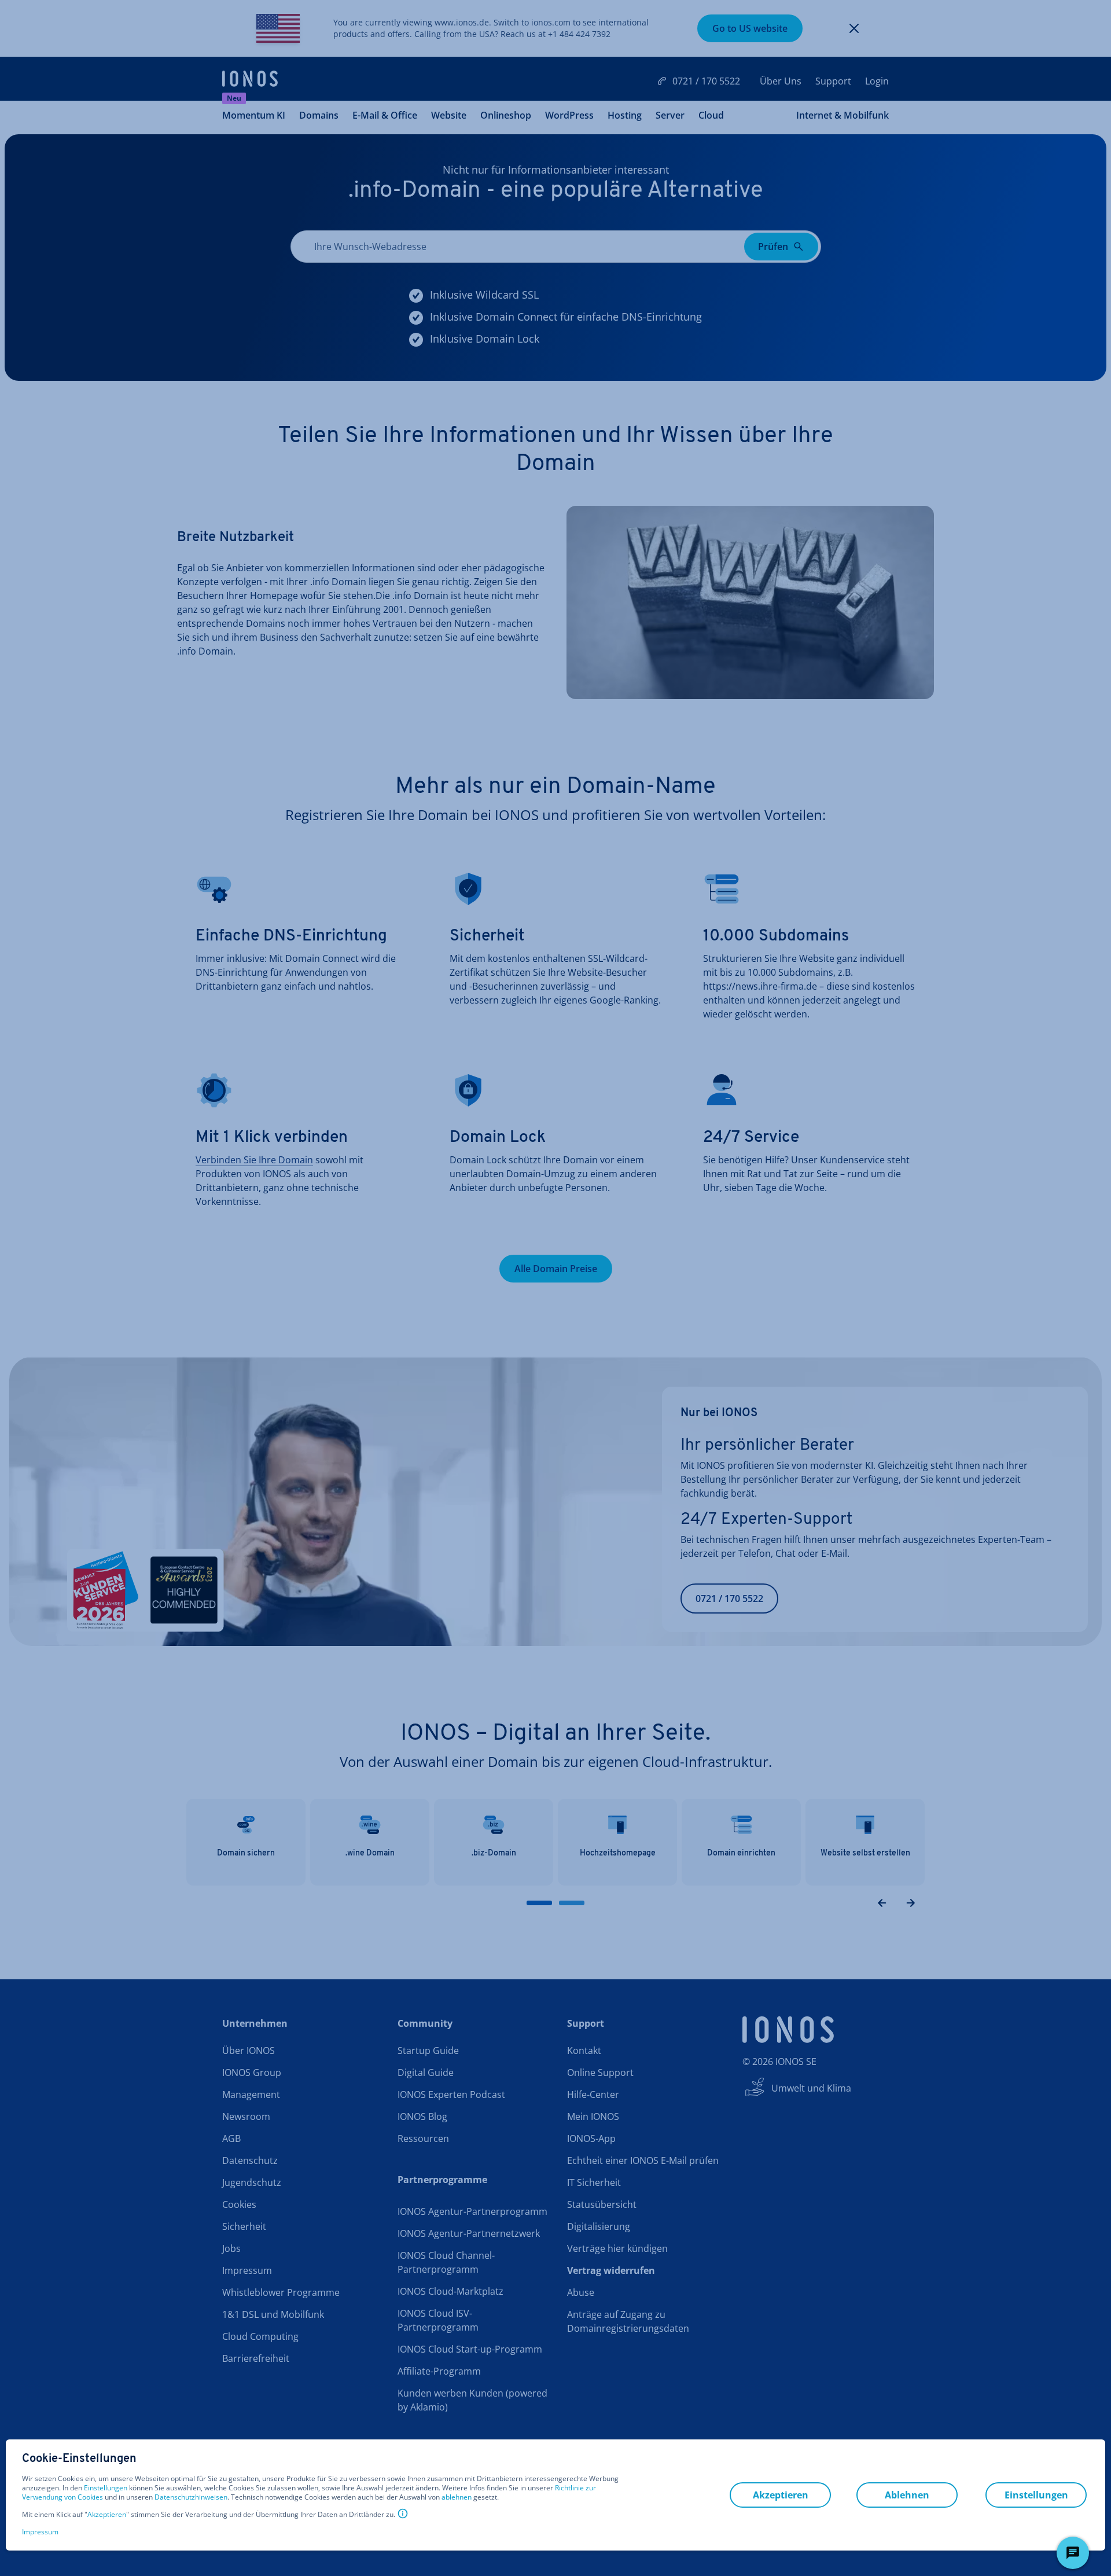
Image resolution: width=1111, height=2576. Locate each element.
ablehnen (457, 2497)
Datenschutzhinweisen (191, 2497)
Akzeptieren (107, 2515)
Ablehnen (907, 2495)
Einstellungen (106, 2488)
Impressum (40, 2532)
